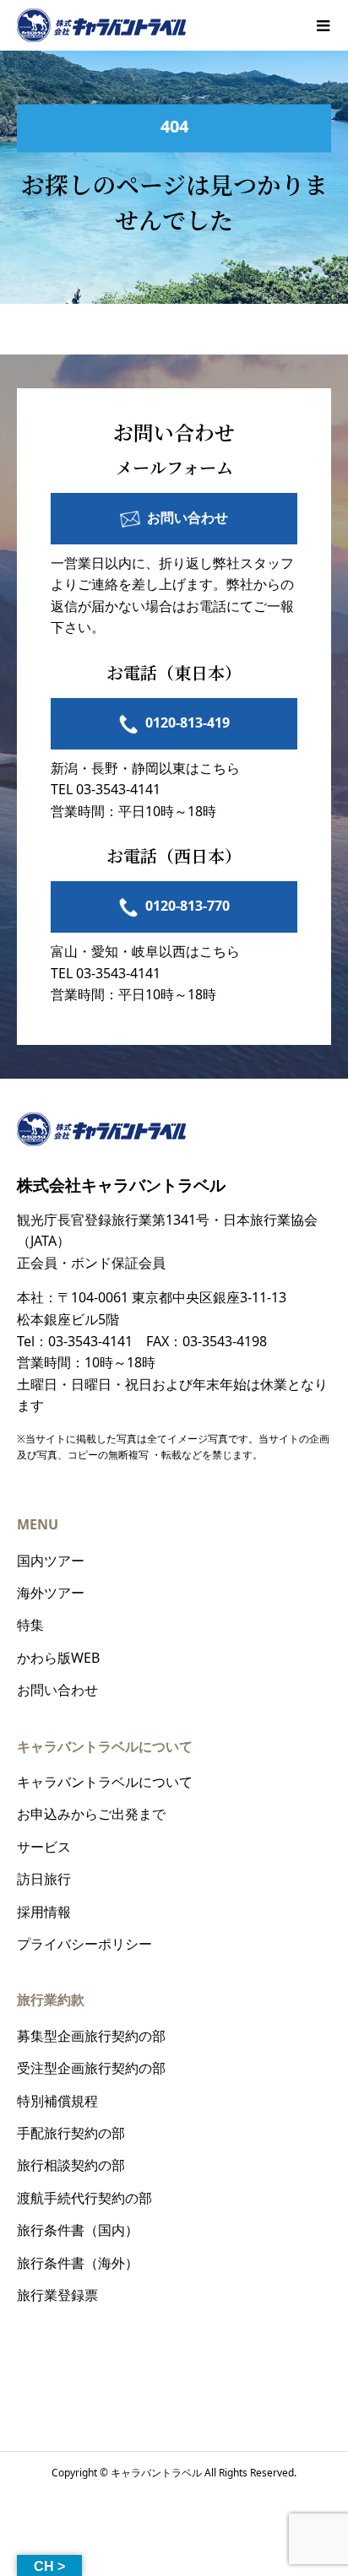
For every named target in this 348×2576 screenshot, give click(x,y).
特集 (30, 1625)
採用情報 (44, 1912)
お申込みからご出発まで (91, 1814)
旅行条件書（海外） (78, 2263)
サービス (44, 1847)
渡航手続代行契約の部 (84, 2198)
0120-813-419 (188, 722)
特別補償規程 (57, 2101)
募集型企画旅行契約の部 (91, 2036)
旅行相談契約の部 (71, 2165)
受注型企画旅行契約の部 (91, 2068)
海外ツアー (51, 1593)
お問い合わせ (188, 517)
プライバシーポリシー (84, 1944)
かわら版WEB (58, 1658)
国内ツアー (51, 1561)
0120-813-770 (188, 906)
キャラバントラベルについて (105, 1782)
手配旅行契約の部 (71, 2133)
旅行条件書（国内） (78, 2230)
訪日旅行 (44, 1879)
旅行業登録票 (57, 2295)
